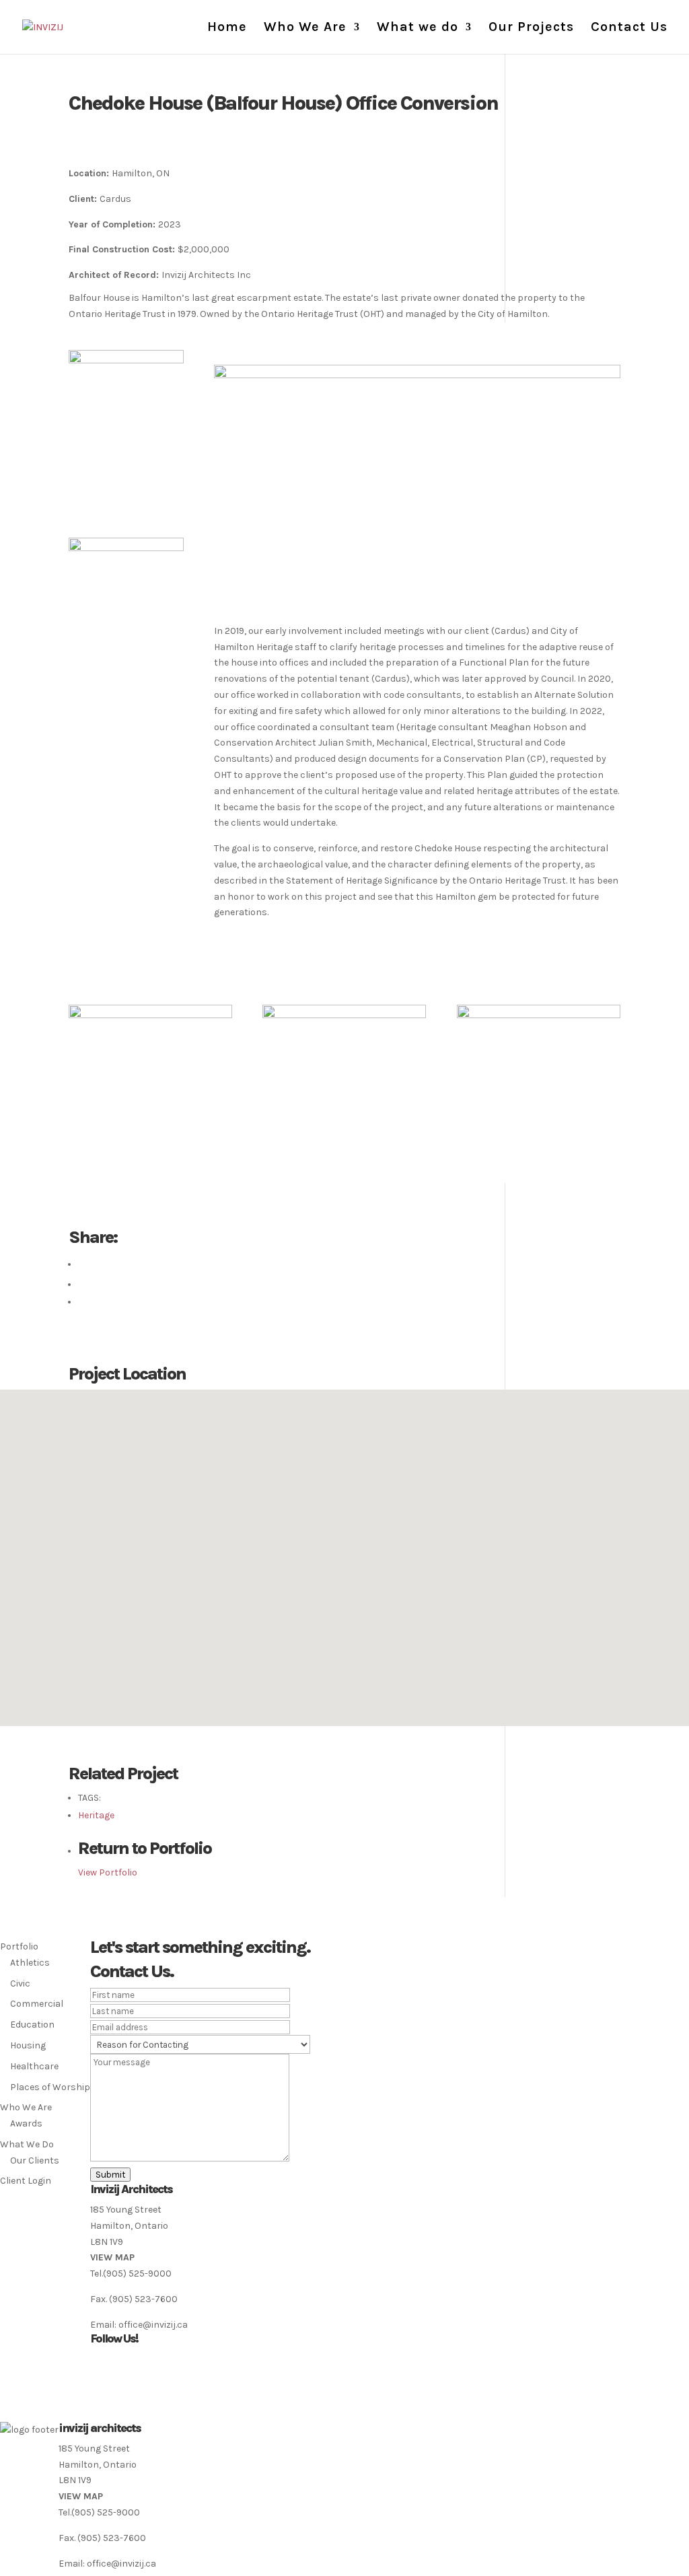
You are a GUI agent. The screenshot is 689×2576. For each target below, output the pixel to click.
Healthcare (34, 2066)
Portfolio (19, 1946)
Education (32, 2025)
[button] (344, 1550)
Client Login (26, 2181)
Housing (28, 2045)
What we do (418, 28)
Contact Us (629, 28)
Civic (20, 1983)
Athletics (30, 1963)
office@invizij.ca (153, 2325)
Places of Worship (50, 2087)
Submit (110, 2175)
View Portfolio (108, 1872)
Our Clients (35, 2160)
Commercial (37, 2004)
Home (227, 28)
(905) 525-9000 (137, 2274)
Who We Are (305, 28)
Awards (26, 2123)
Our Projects (531, 28)
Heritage (96, 1815)
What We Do (27, 2144)
